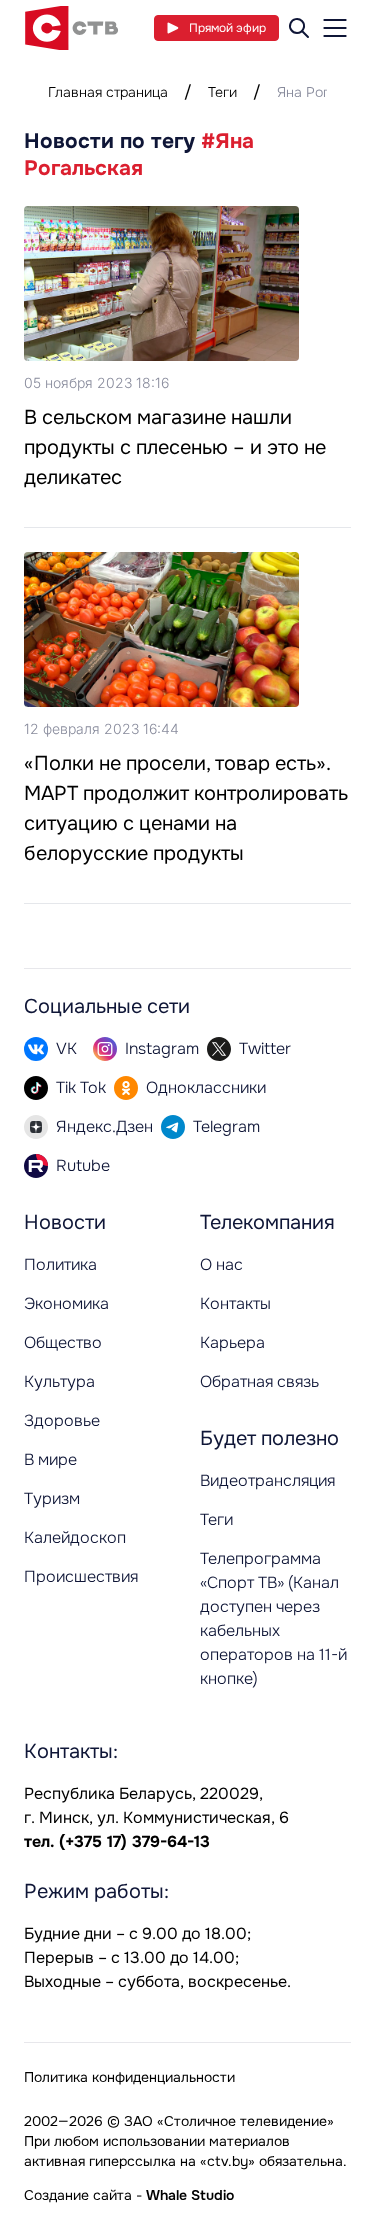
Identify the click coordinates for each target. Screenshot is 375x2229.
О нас (221, 1264)
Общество (63, 1342)
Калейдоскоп (75, 1537)
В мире (50, 1459)
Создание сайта (78, 2195)
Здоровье (62, 1420)
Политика (60, 1264)
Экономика (66, 1303)
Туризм (52, 1498)
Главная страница (108, 92)
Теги (222, 92)
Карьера (232, 1342)
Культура (59, 1381)
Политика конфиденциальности (129, 2077)
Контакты (235, 1303)
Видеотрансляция (267, 1480)
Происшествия (81, 1576)
